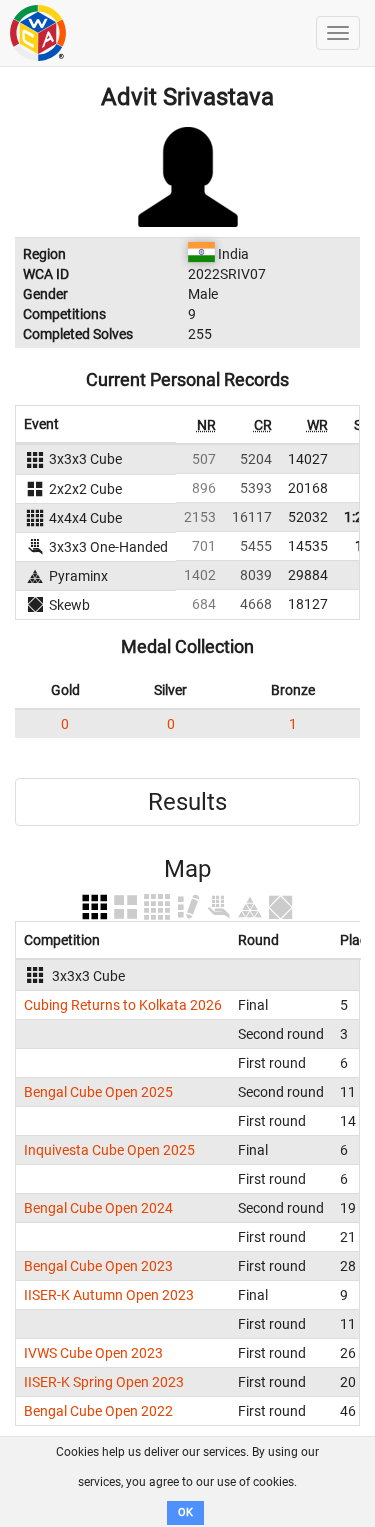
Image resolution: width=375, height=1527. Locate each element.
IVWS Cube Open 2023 (93, 1353)
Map (187, 869)
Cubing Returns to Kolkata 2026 (123, 1005)
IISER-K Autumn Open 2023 (109, 1295)
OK (185, 1512)
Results (187, 802)
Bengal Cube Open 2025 (98, 1092)
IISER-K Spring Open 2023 (104, 1382)
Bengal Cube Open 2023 (98, 1266)
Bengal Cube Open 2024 (98, 1208)
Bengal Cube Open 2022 (98, 1411)
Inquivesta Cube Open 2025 (109, 1150)
